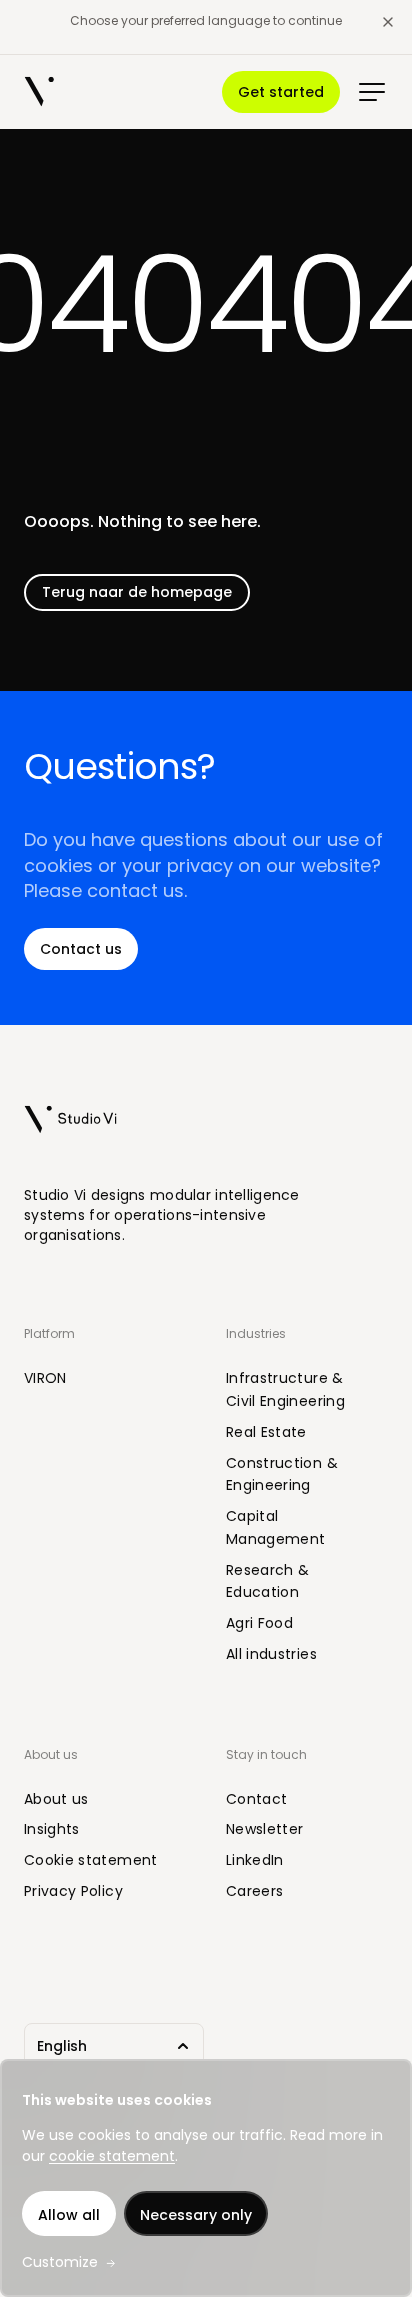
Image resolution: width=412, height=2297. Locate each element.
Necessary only (196, 2215)
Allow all (69, 2215)
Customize (60, 2262)
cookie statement (112, 2156)
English (62, 2046)
